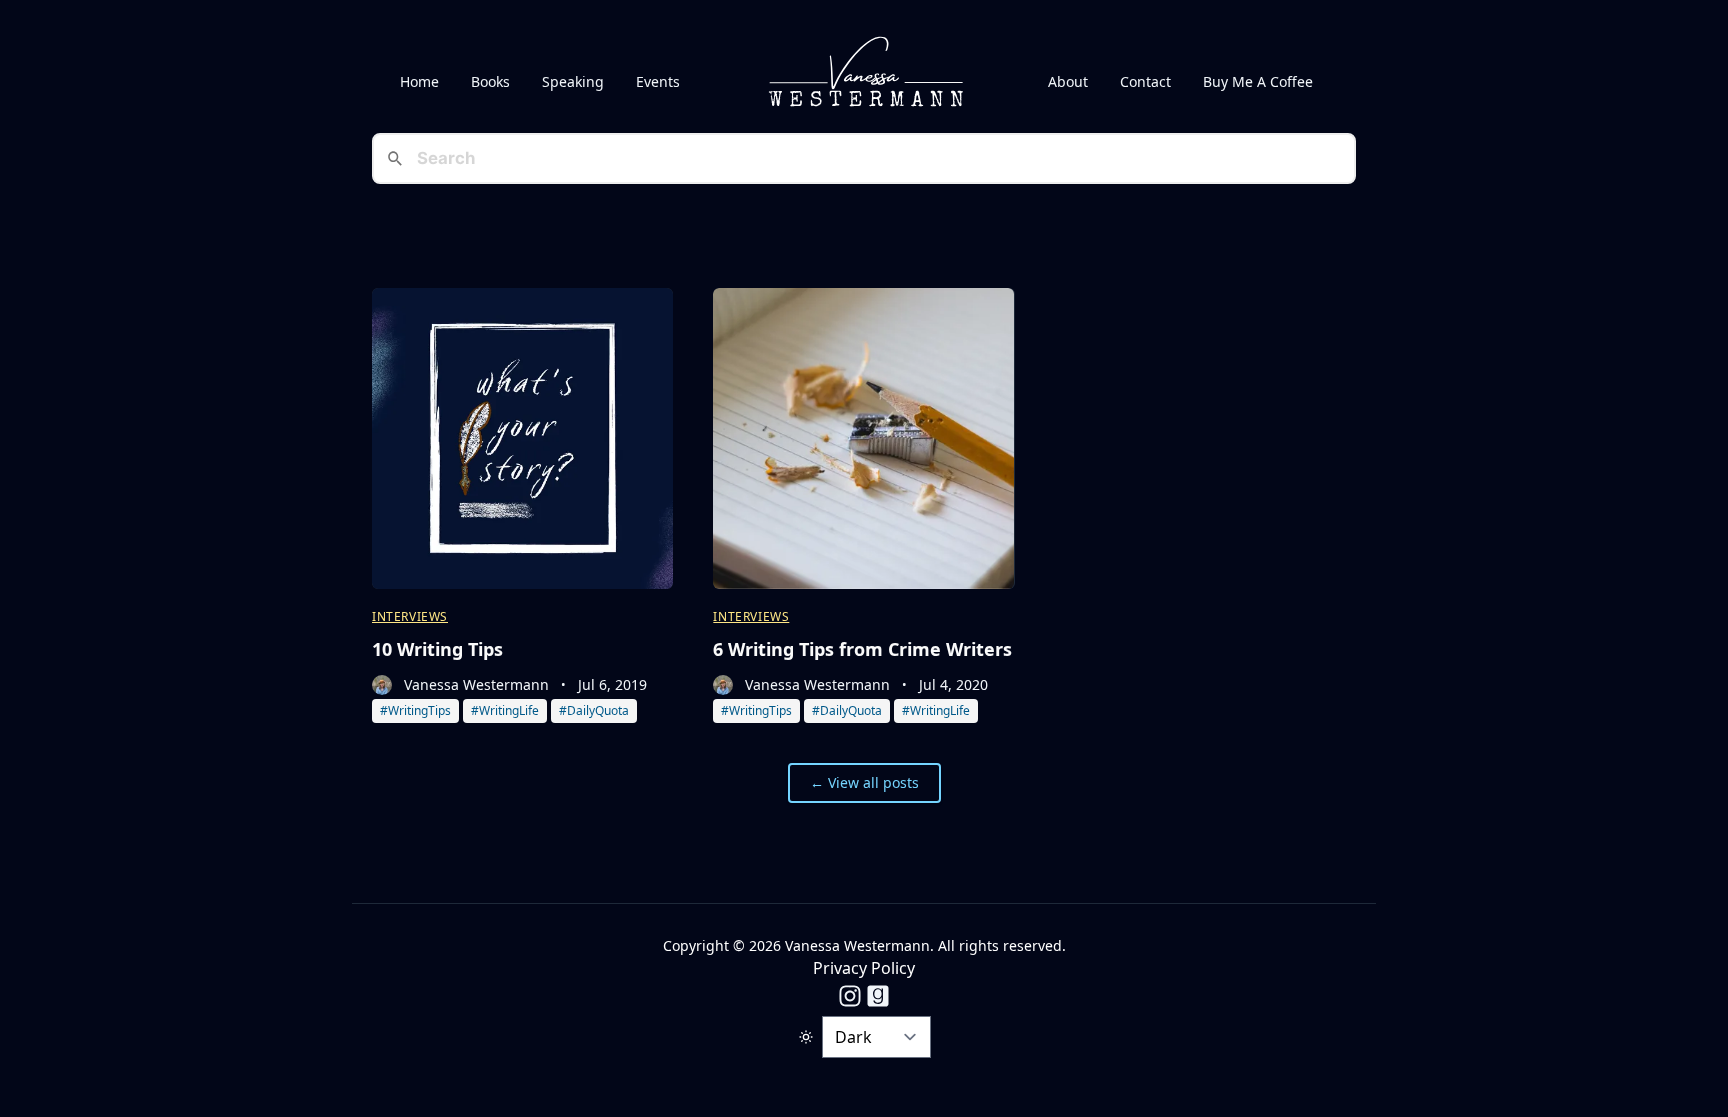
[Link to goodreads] (878, 996)
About (1068, 81)
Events (658, 81)
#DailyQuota (594, 710)
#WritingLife (505, 710)
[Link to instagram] (850, 996)
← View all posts (864, 782)
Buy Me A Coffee (1258, 81)
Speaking (573, 81)
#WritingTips (415, 710)
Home (419, 81)
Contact (1145, 81)
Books (490, 81)
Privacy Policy (864, 968)
